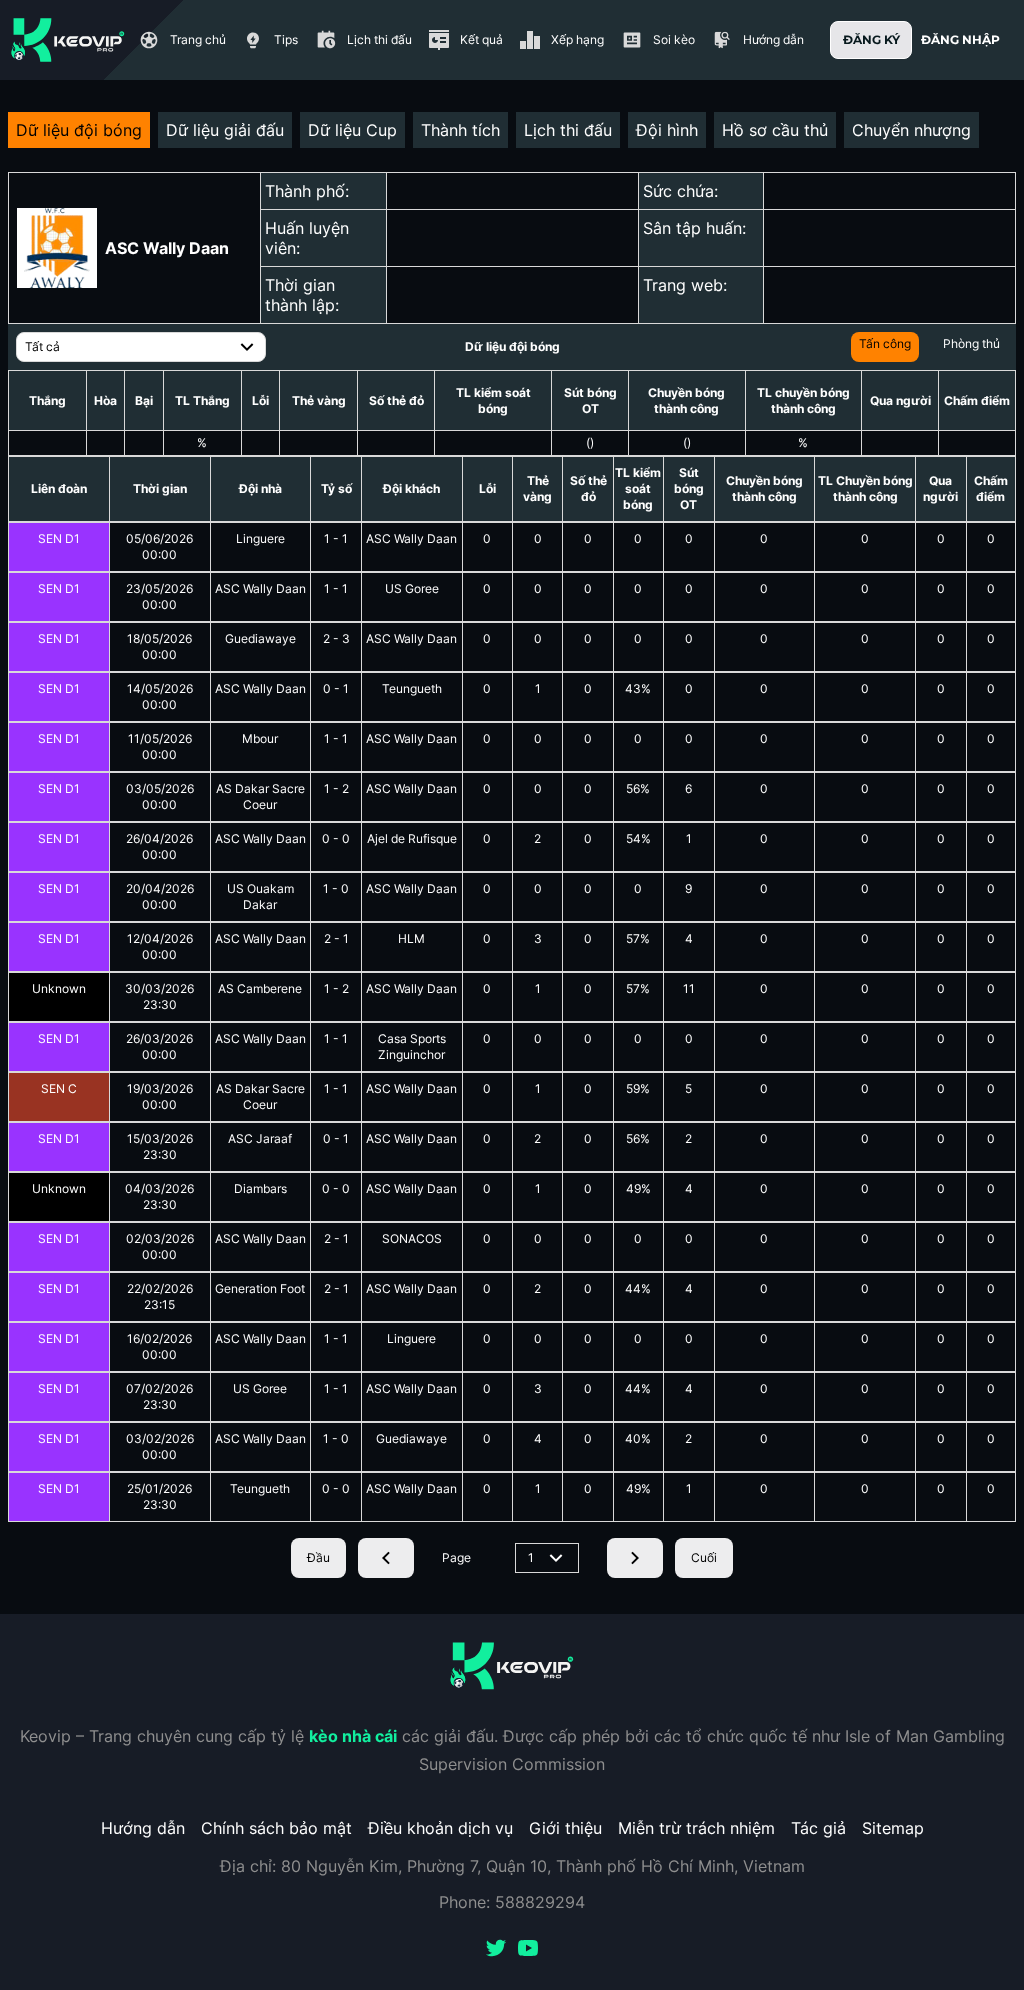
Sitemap (893, 1828)
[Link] (68, 40)
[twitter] (496, 1950)
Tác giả (818, 1828)
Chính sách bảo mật (276, 1828)
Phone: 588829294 (512, 1902)
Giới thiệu (565, 1828)
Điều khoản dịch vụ (440, 1828)
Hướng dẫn (143, 1828)
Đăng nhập (960, 39)
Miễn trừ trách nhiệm (696, 1828)
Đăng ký (871, 39)
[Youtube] (528, 1950)
